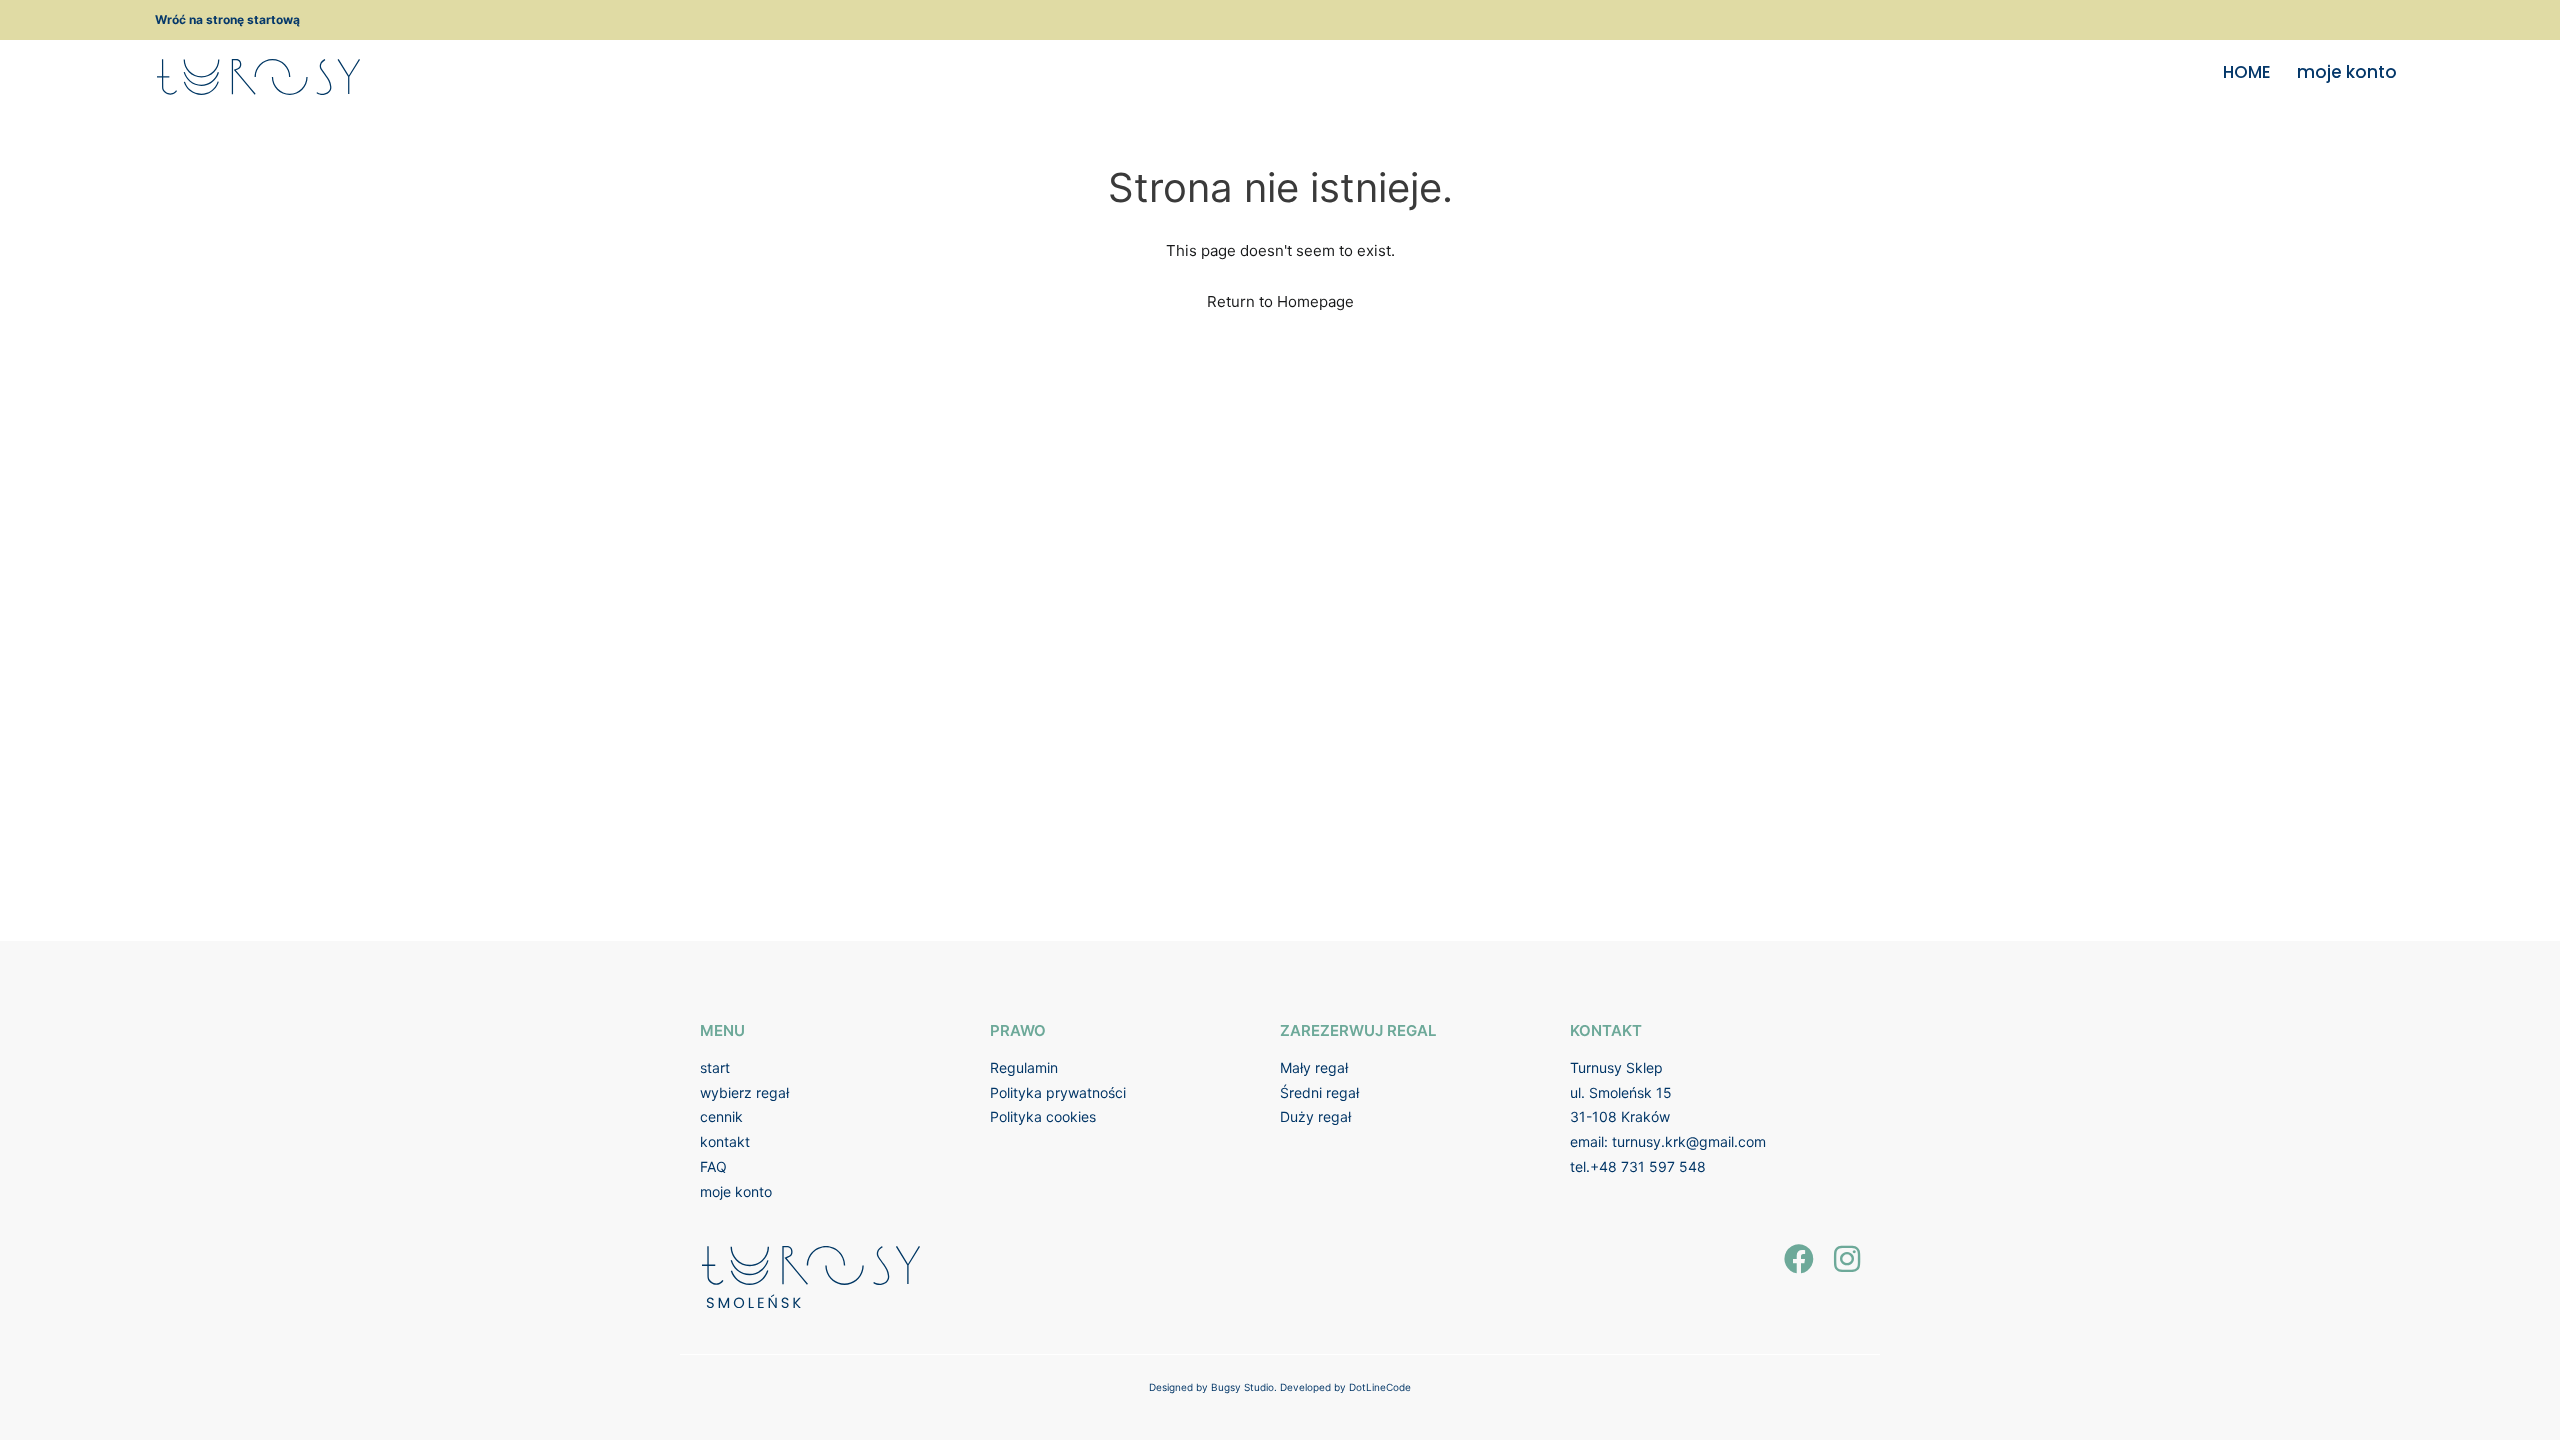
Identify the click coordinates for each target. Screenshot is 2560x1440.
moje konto (2347, 72)
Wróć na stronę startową (227, 19)
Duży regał (1315, 1116)
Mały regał (1314, 1067)
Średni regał (1319, 1092)
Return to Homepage (1280, 301)
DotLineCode (1380, 1387)
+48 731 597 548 (1648, 1166)
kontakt (725, 1141)
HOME (2247, 72)
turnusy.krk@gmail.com (1689, 1141)
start (715, 1067)
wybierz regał (744, 1092)
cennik (721, 1116)
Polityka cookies (1043, 1116)
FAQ (713, 1166)
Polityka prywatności (1058, 1092)
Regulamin (1024, 1067)
